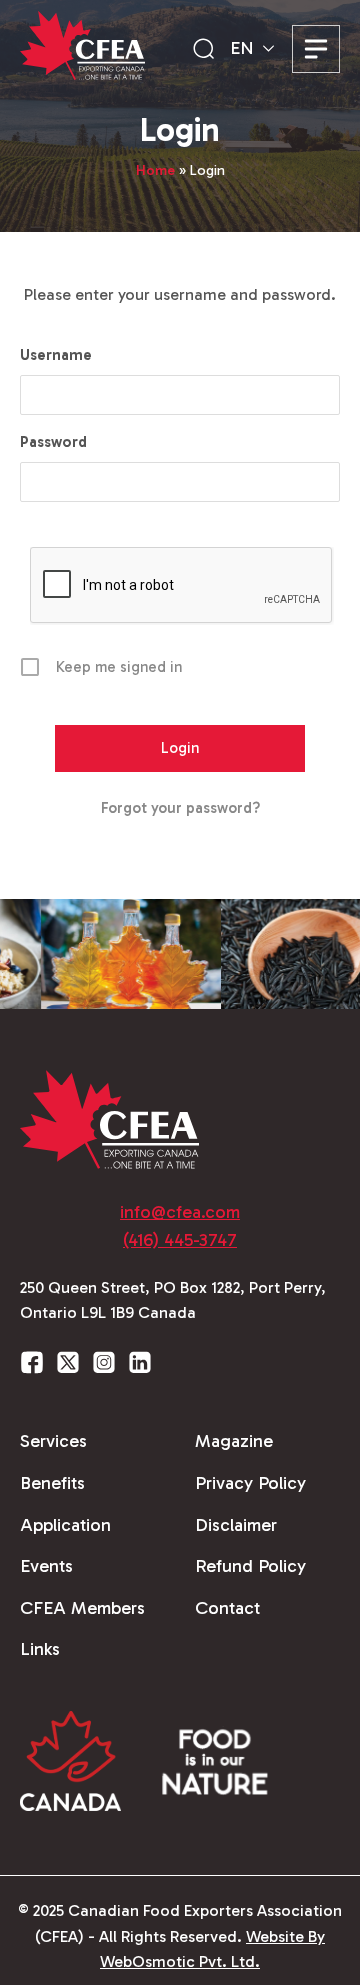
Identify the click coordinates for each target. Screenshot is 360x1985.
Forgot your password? (180, 808)
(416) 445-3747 (180, 1240)
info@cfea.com (180, 1212)
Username (56, 355)
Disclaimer (236, 1525)
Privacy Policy (250, 1483)
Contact (227, 1608)
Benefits (52, 1483)
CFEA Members (82, 1608)
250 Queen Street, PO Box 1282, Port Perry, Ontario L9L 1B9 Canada (173, 1300)
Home (155, 170)
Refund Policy (250, 1566)
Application (65, 1525)
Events (46, 1566)
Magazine (234, 1441)
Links (40, 1649)
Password (53, 442)
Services (53, 1441)
